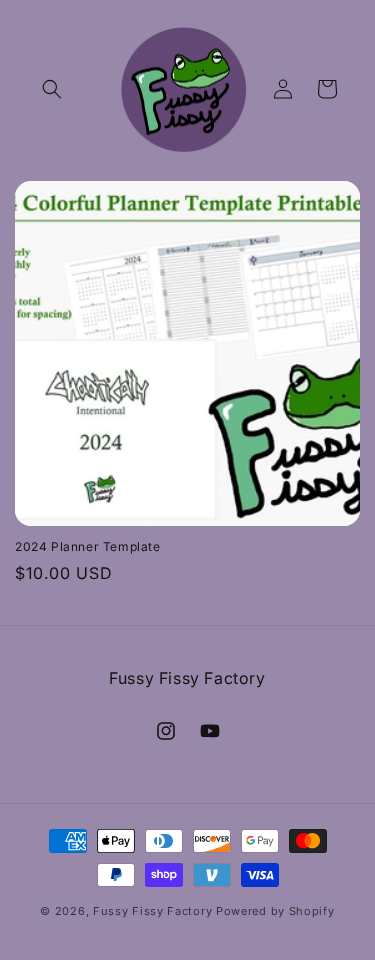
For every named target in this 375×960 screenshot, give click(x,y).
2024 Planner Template (88, 546)
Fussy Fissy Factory (152, 911)
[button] (52, 89)
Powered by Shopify (275, 911)
